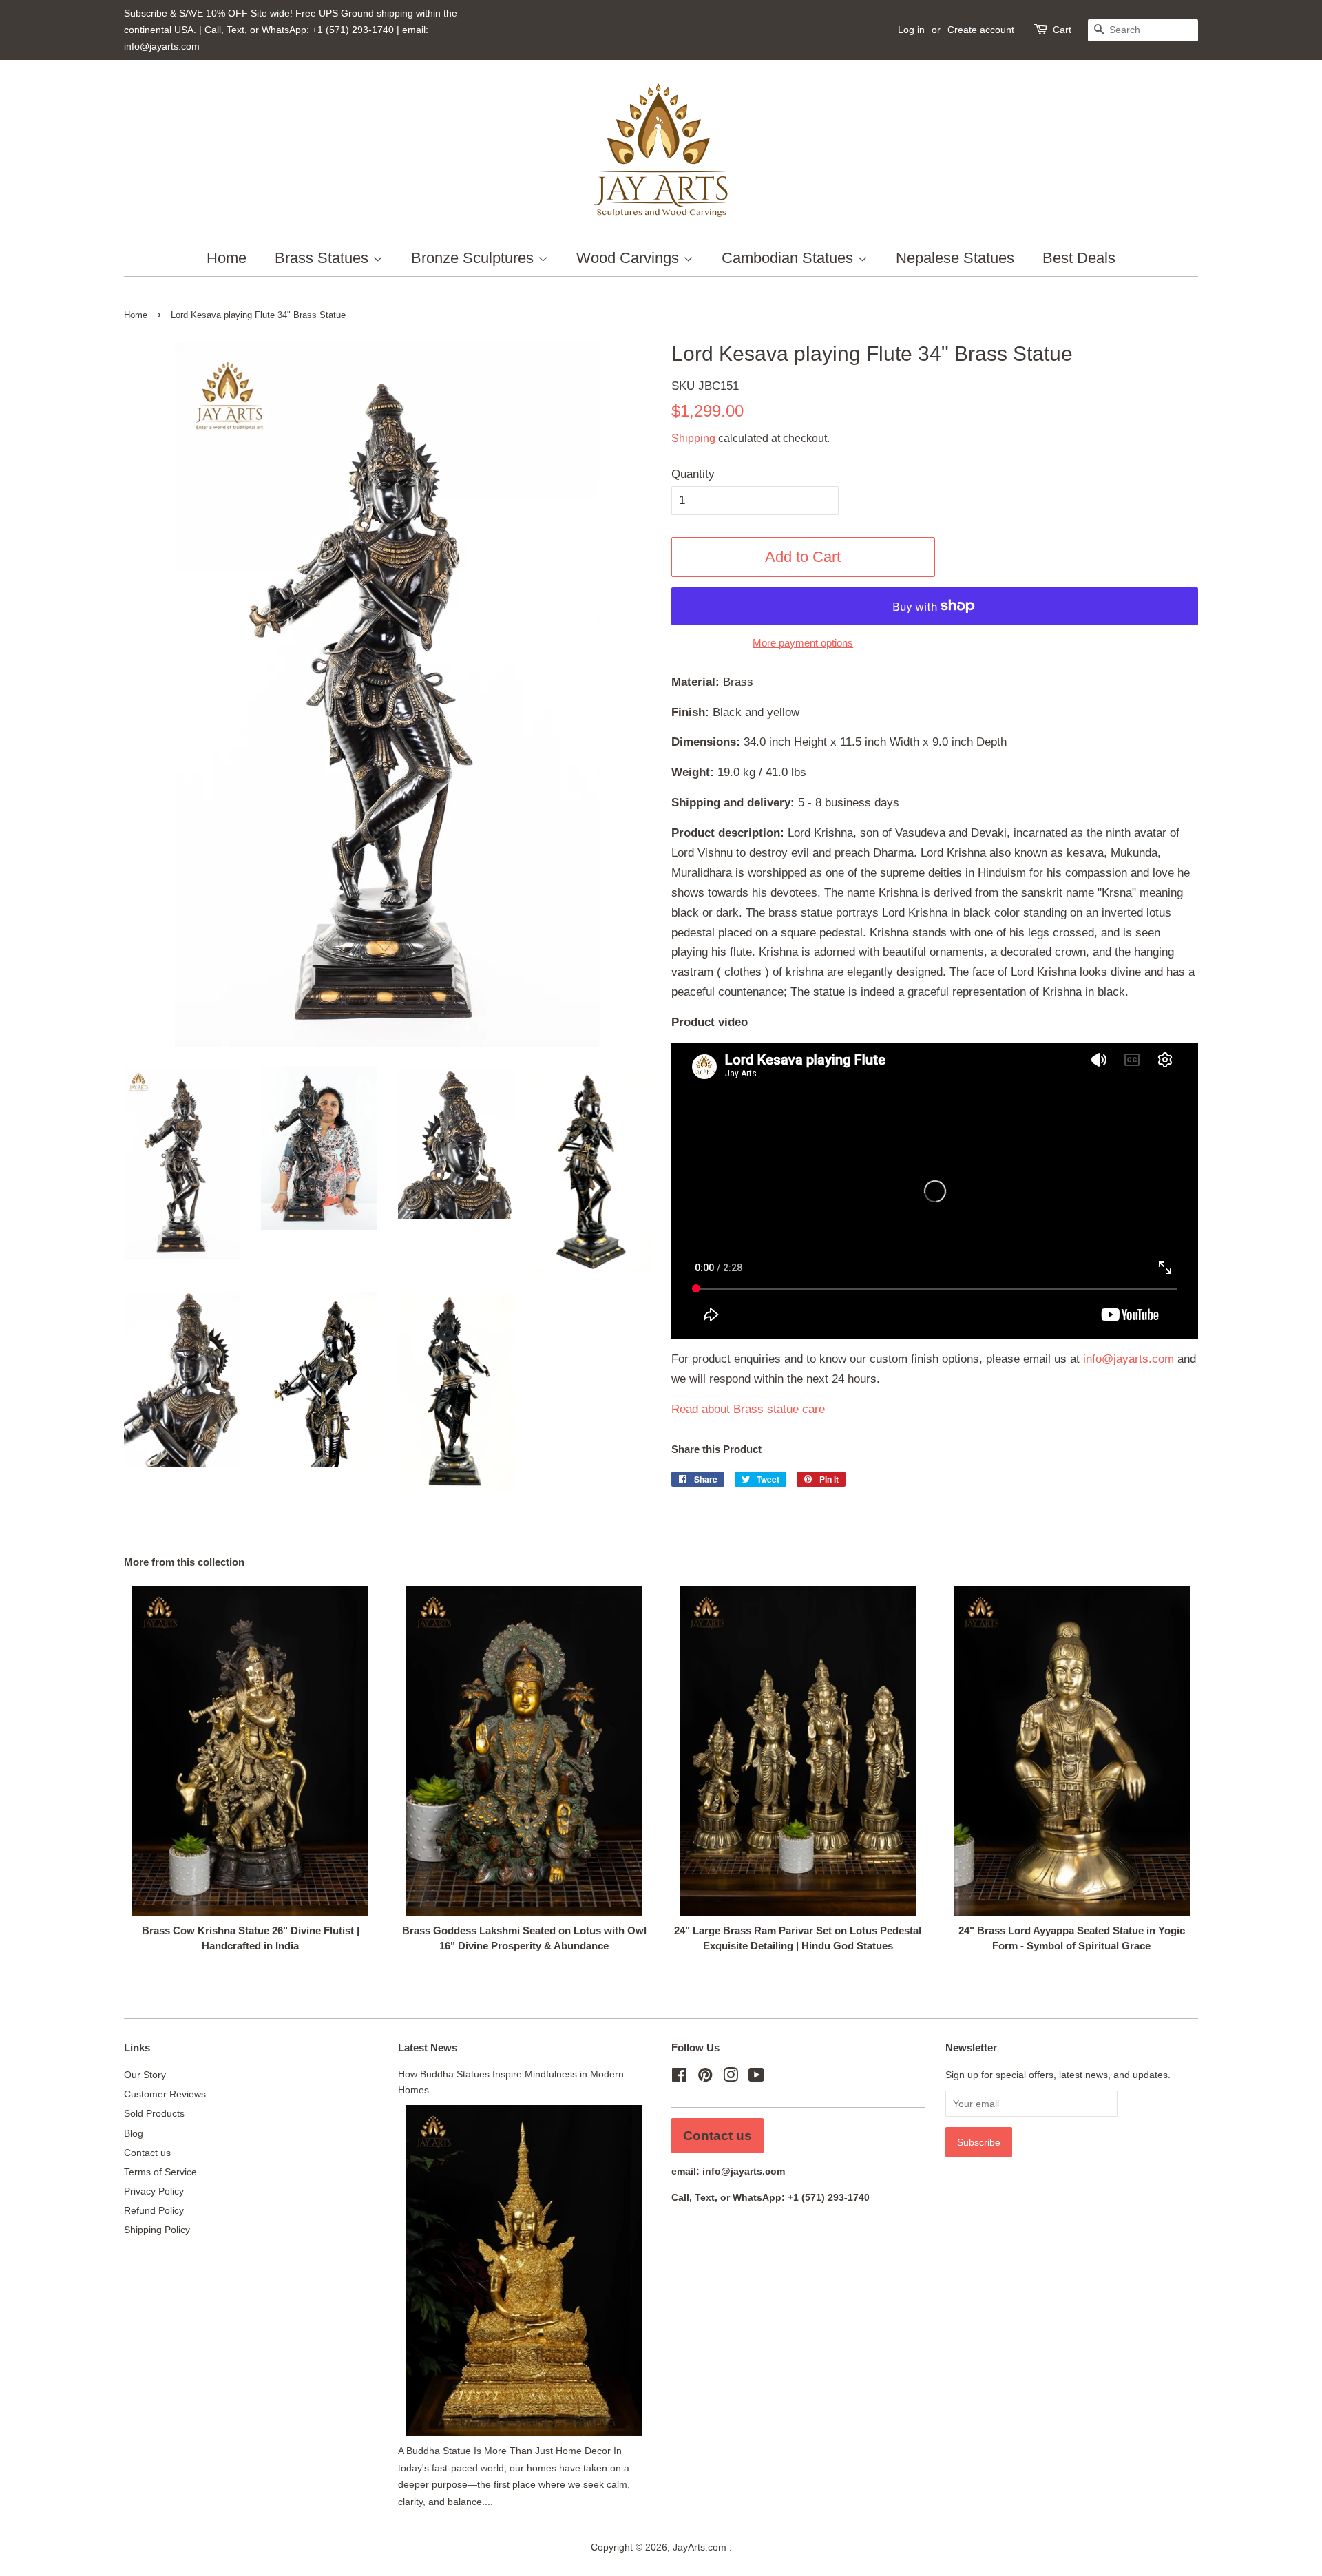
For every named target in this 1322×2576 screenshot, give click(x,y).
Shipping (693, 438)
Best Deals (1079, 258)
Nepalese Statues (955, 258)
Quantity (693, 474)
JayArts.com (701, 2547)
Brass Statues (324, 258)
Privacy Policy (154, 2191)
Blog (134, 2133)
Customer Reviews (165, 2094)
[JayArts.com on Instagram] (731, 2077)
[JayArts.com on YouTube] (756, 2077)
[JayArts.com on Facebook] (679, 2077)
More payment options (803, 643)
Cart (1062, 30)
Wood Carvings (630, 258)
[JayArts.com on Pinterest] (705, 2077)
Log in (911, 30)
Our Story (145, 2075)
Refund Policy (154, 2210)
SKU (705, 386)
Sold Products (154, 2113)
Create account (981, 30)
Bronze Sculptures (474, 258)
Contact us (147, 2153)
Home (227, 258)
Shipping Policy (157, 2230)
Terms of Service (160, 2172)
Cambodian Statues (789, 258)
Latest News (428, 2048)
